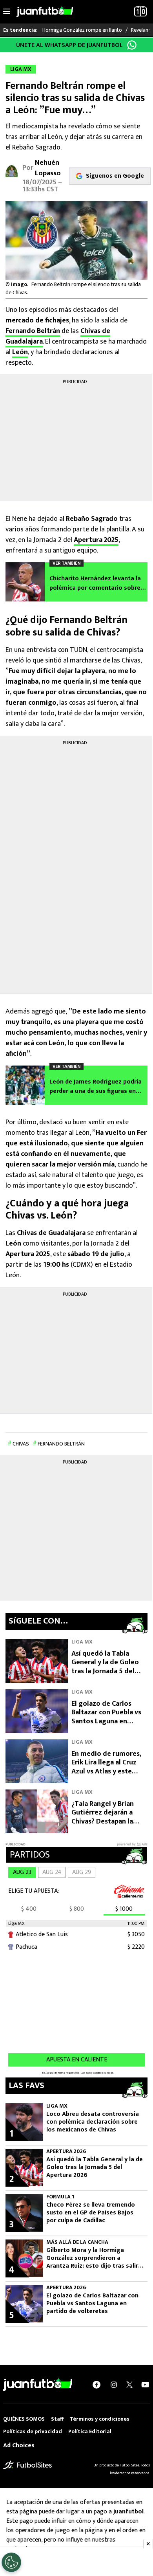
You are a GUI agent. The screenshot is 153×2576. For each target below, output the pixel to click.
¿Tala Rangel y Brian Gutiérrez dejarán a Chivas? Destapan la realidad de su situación (109, 1817)
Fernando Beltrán (33, 331)
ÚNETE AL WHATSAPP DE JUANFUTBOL (69, 45)
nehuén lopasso (48, 168)
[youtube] (145, 2385)
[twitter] (129, 2385)
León (20, 352)
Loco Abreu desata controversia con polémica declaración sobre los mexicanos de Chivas (93, 2122)
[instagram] (114, 2385)
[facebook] (97, 2385)
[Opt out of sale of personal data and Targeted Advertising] (11, 2562)
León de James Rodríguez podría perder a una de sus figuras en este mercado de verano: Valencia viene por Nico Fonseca (98, 1087)
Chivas (21, 1444)
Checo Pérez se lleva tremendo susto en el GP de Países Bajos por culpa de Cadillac (91, 2213)
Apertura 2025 (96, 540)
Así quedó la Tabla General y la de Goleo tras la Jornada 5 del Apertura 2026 (105, 1667)
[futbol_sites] (27, 2465)
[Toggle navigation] (7, 12)
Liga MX (82, 1642)
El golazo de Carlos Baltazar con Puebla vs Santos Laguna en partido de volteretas (106, 1717)
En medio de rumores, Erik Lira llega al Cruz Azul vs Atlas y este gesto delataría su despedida (106, 1771)
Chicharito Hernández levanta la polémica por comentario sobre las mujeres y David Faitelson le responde (95, 583)
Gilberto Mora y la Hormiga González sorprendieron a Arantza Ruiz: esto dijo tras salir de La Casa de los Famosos (92, 2258)
